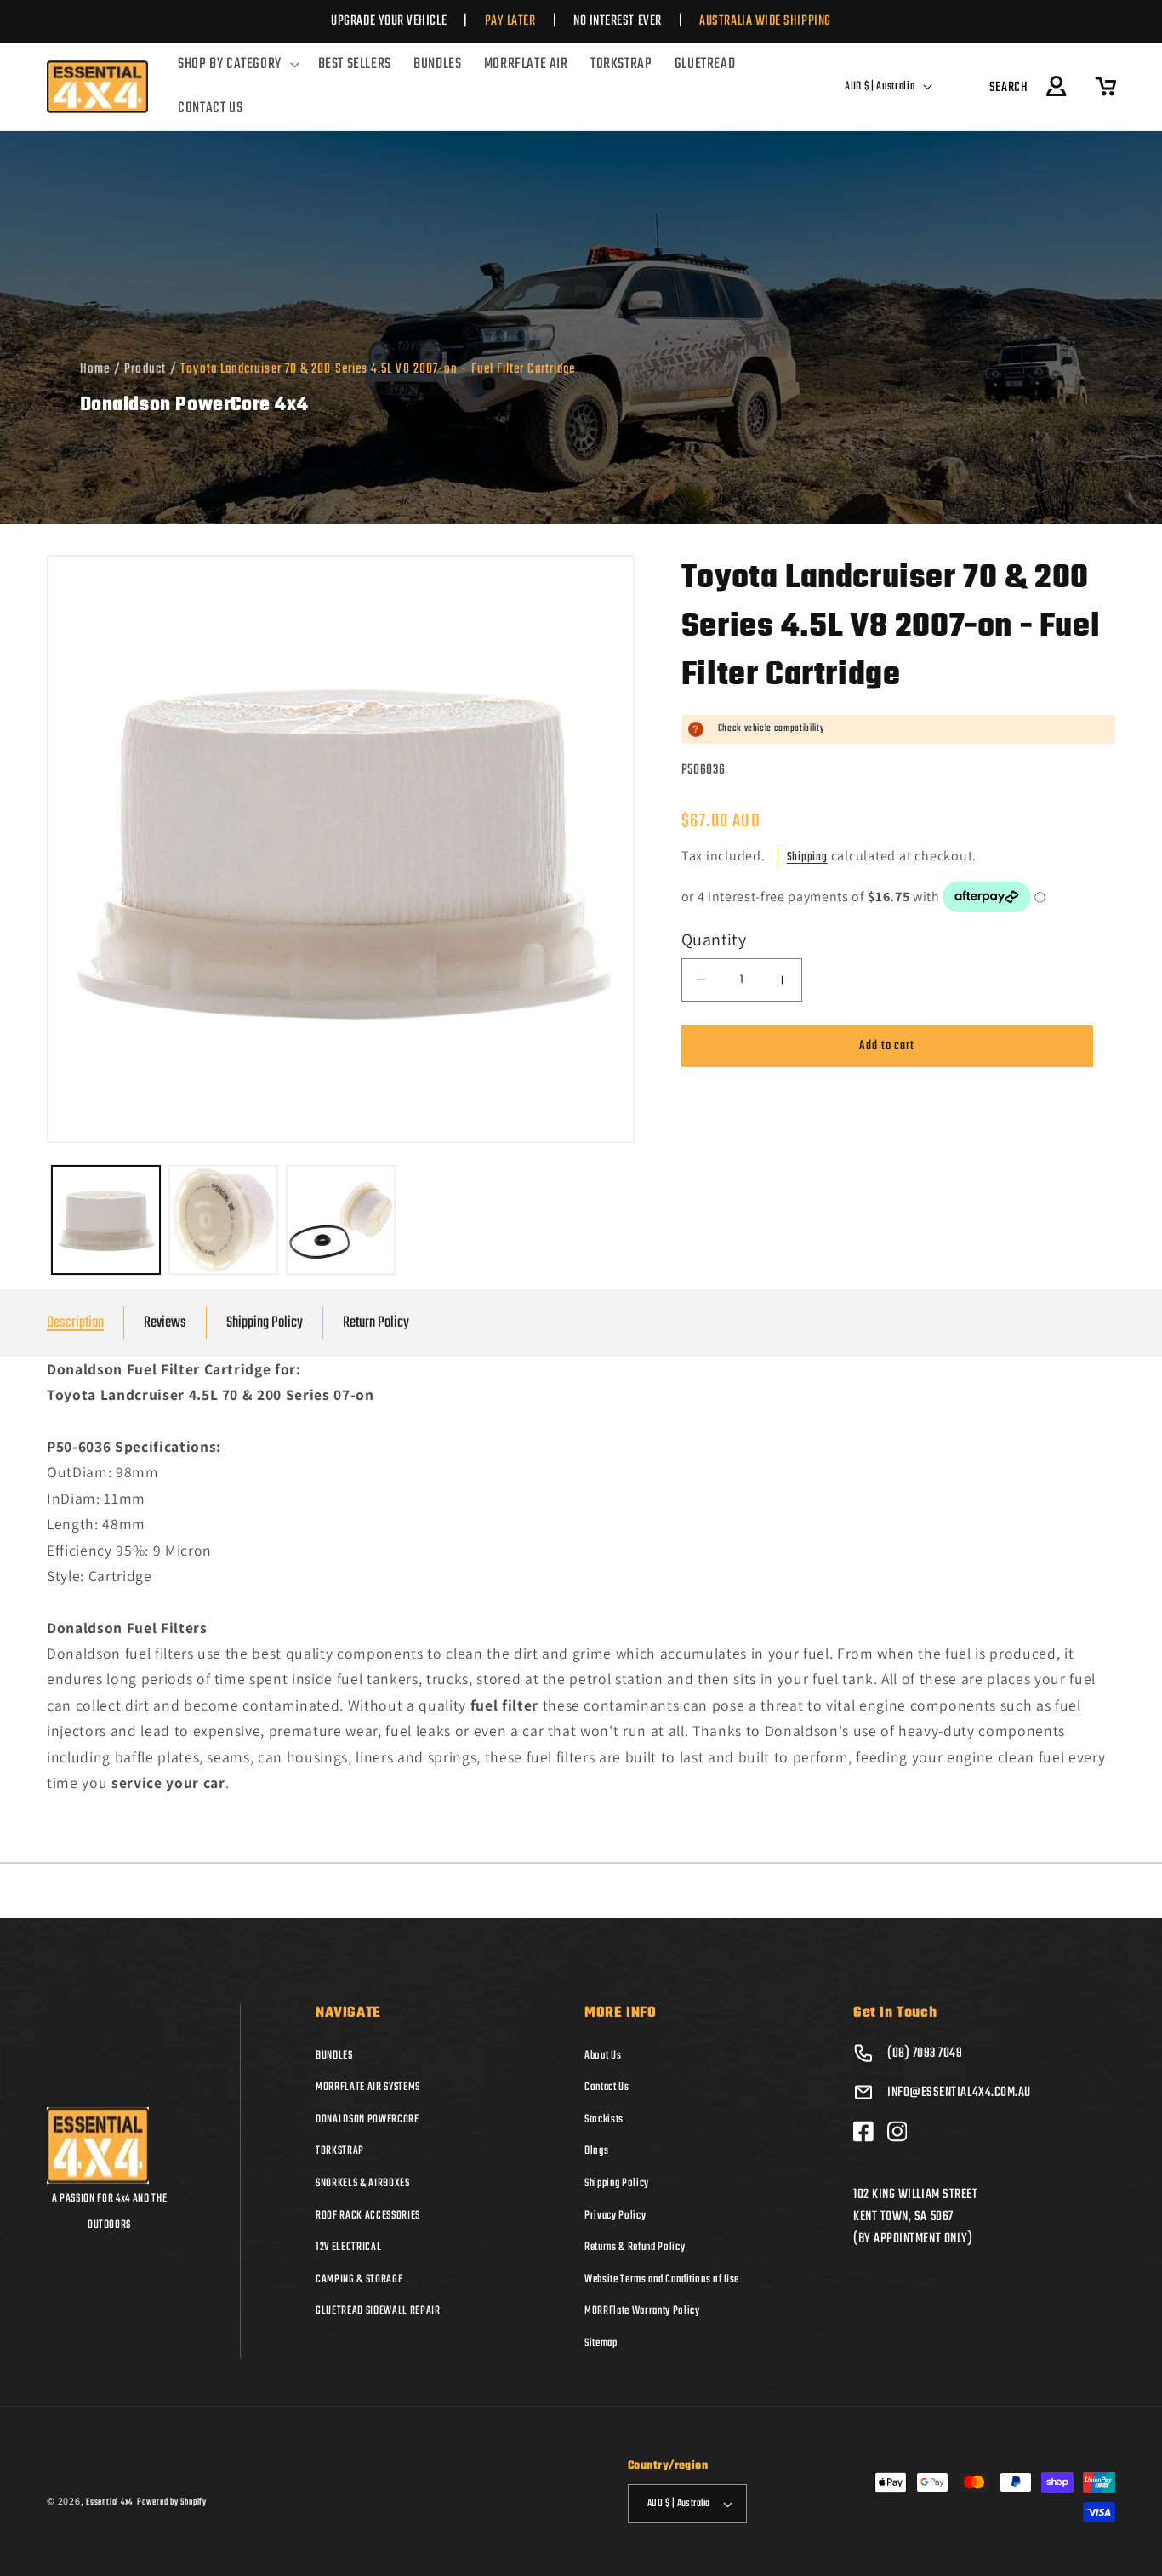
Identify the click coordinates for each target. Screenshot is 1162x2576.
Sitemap (601, 2343)
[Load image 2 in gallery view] (223, 1220)
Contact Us (607, 2087)
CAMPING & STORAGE (359, 2279)
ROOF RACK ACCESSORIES (368, 2214)
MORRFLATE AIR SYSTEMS (368, 2087)
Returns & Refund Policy (635, 2247)
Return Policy (376, 1323)
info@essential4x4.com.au (959, 2092)
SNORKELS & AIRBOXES (363, 2183)
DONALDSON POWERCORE (367, 2119)
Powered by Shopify (172, 2501)
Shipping (807, 857)
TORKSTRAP (340, 2150)
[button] (236, 65)
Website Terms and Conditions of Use (662, 2279)
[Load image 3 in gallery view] (341, 1220)
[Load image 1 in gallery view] (106, 1220)
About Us (603, 2054)
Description (75, 1323)
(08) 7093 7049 (925, 2053)
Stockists (604, 2119)
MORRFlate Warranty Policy (642, 2310)
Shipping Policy (265, 1323)
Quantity (714, 940)
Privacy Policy (615, 2214)
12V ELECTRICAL (348, 2247)
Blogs (596, 2150)
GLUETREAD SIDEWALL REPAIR (378, 2310)
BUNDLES (334, 2054)
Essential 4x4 (109, 2501)
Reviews (165, 1323)
